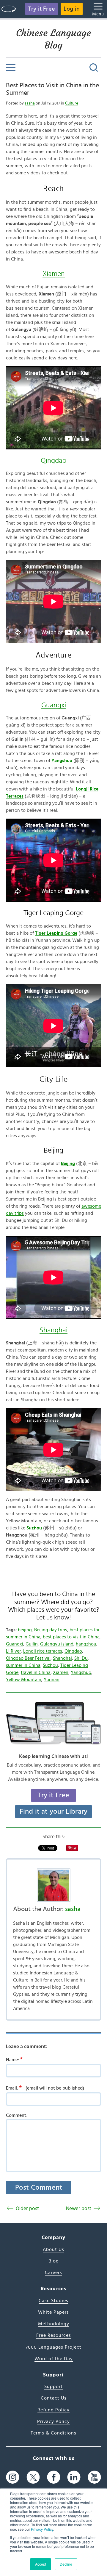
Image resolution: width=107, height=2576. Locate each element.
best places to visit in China (71, 1637)
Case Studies (53, 2301)
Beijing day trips (51, 1630)
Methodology (54, 2324)
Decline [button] (66, 2564)
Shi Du (81, 1658)
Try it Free (42, 9)
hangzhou (86, 1644)
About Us (53, 2249)
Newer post (79, 2208)
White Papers (53, 2312)
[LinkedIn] (74, 2477)
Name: (14, 2059)
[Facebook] (54, 2477)
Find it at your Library (54, 1812)
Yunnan (52, 1680)
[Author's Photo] (53, 1885)
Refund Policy (53, 2410)
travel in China (36, 1672)
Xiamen (54, 274)
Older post (27, 2208)
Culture (72, 103)
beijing (25, 1630)
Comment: (17, 2115)
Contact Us (54, 2398)
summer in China (23, 1665)
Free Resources (54, 2335)
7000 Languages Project (53, 2347)
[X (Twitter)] (33, 2477)
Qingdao (53, 461)
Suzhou (50, 1665)
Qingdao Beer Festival (28, 1658)
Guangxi (54, 705)
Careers (53, 2273)
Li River (13, 1651)
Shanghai (53, 1330)
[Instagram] (13, 2477)
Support (53, 2387)
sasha (30, 103)
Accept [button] (41, 2564)
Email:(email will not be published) (45, 2088)
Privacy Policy (42, 2529)
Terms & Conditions (53, 2433)
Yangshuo (81, 1672)
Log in (72, 9)
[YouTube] (94, 2477)
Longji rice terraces (43, 1651)
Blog (54, 2261)
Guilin (32, 1644)
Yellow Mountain (24, 1680)
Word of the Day (54, 2359)
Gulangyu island (57, 1644)
